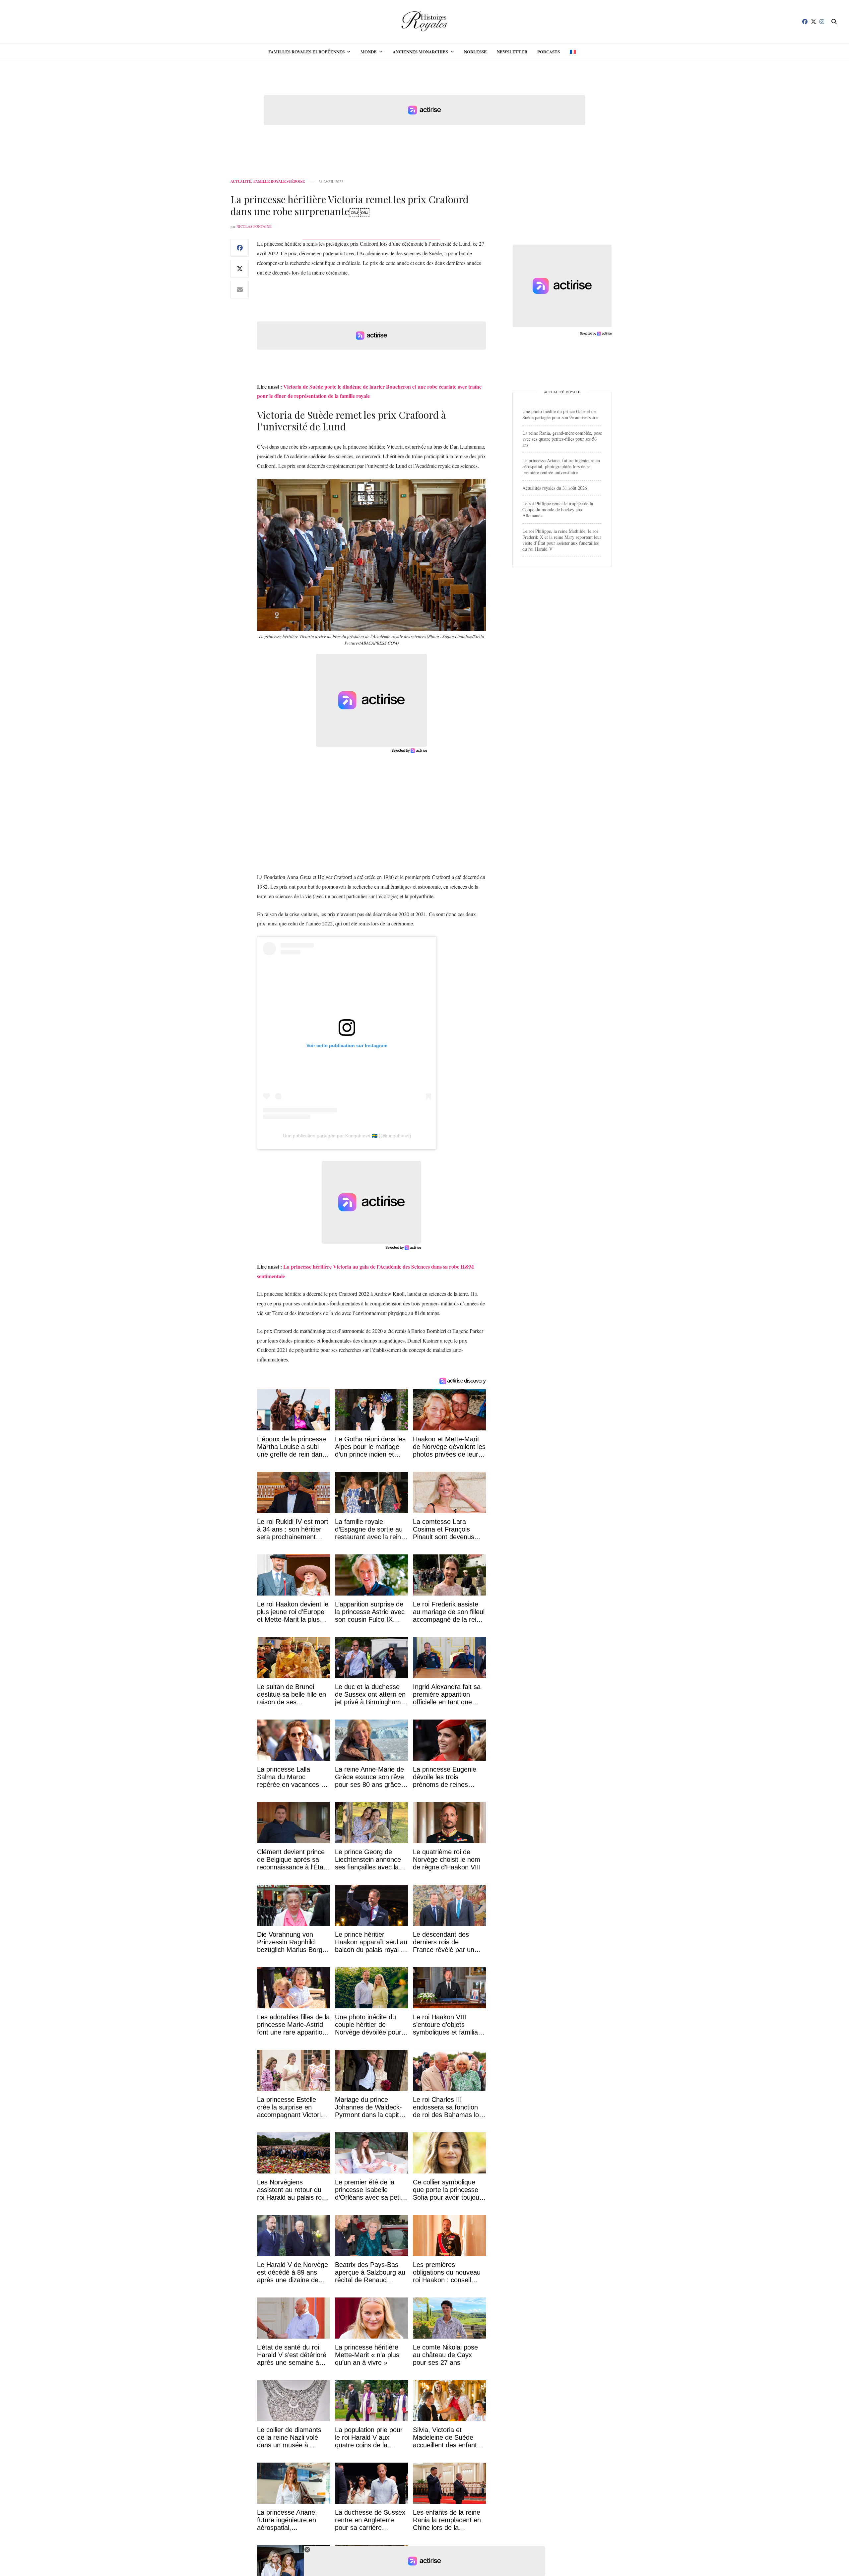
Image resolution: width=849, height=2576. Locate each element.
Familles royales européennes (306, 52)
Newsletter (512, 52)
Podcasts (549, 52)
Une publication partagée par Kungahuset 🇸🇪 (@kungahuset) (347, 1136)
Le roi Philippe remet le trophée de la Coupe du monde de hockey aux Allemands (558, 509)
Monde (369, 52)
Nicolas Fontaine (254, 226)
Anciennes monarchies (420, 52)
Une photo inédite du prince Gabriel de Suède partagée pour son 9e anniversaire (560, 414)
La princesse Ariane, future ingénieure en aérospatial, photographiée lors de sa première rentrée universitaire (561, 466)
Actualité (241, 182)
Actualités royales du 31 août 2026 (555, 488)
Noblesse (475, 52)
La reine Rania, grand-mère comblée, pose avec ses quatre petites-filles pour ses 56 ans (562, 439)
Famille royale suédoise (279, 182)
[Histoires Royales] (425, 22)
